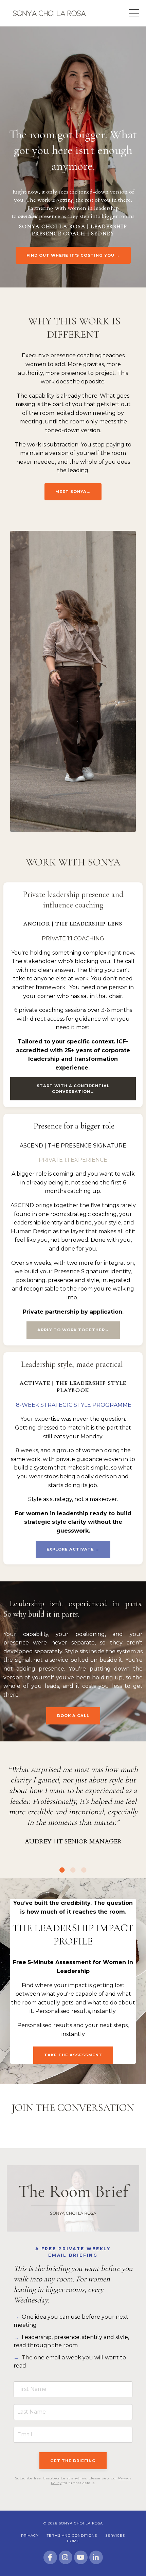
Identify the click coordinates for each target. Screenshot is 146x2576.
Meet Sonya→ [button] (73, 492)
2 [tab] (73, 1870)
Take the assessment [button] (73, 2055)
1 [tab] (62, 1870)
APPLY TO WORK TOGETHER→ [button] (73, 1330)
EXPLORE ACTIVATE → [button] (73, 1549)
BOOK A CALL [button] (73, 1716)
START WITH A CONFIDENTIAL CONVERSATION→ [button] (73, 1089)
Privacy (30, 2535)
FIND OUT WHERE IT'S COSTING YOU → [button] (73, 255)
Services (115, 2535)
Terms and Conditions (72, 2535)
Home (73, 2541)
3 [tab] (84, 1870)
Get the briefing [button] (73, 2461)
